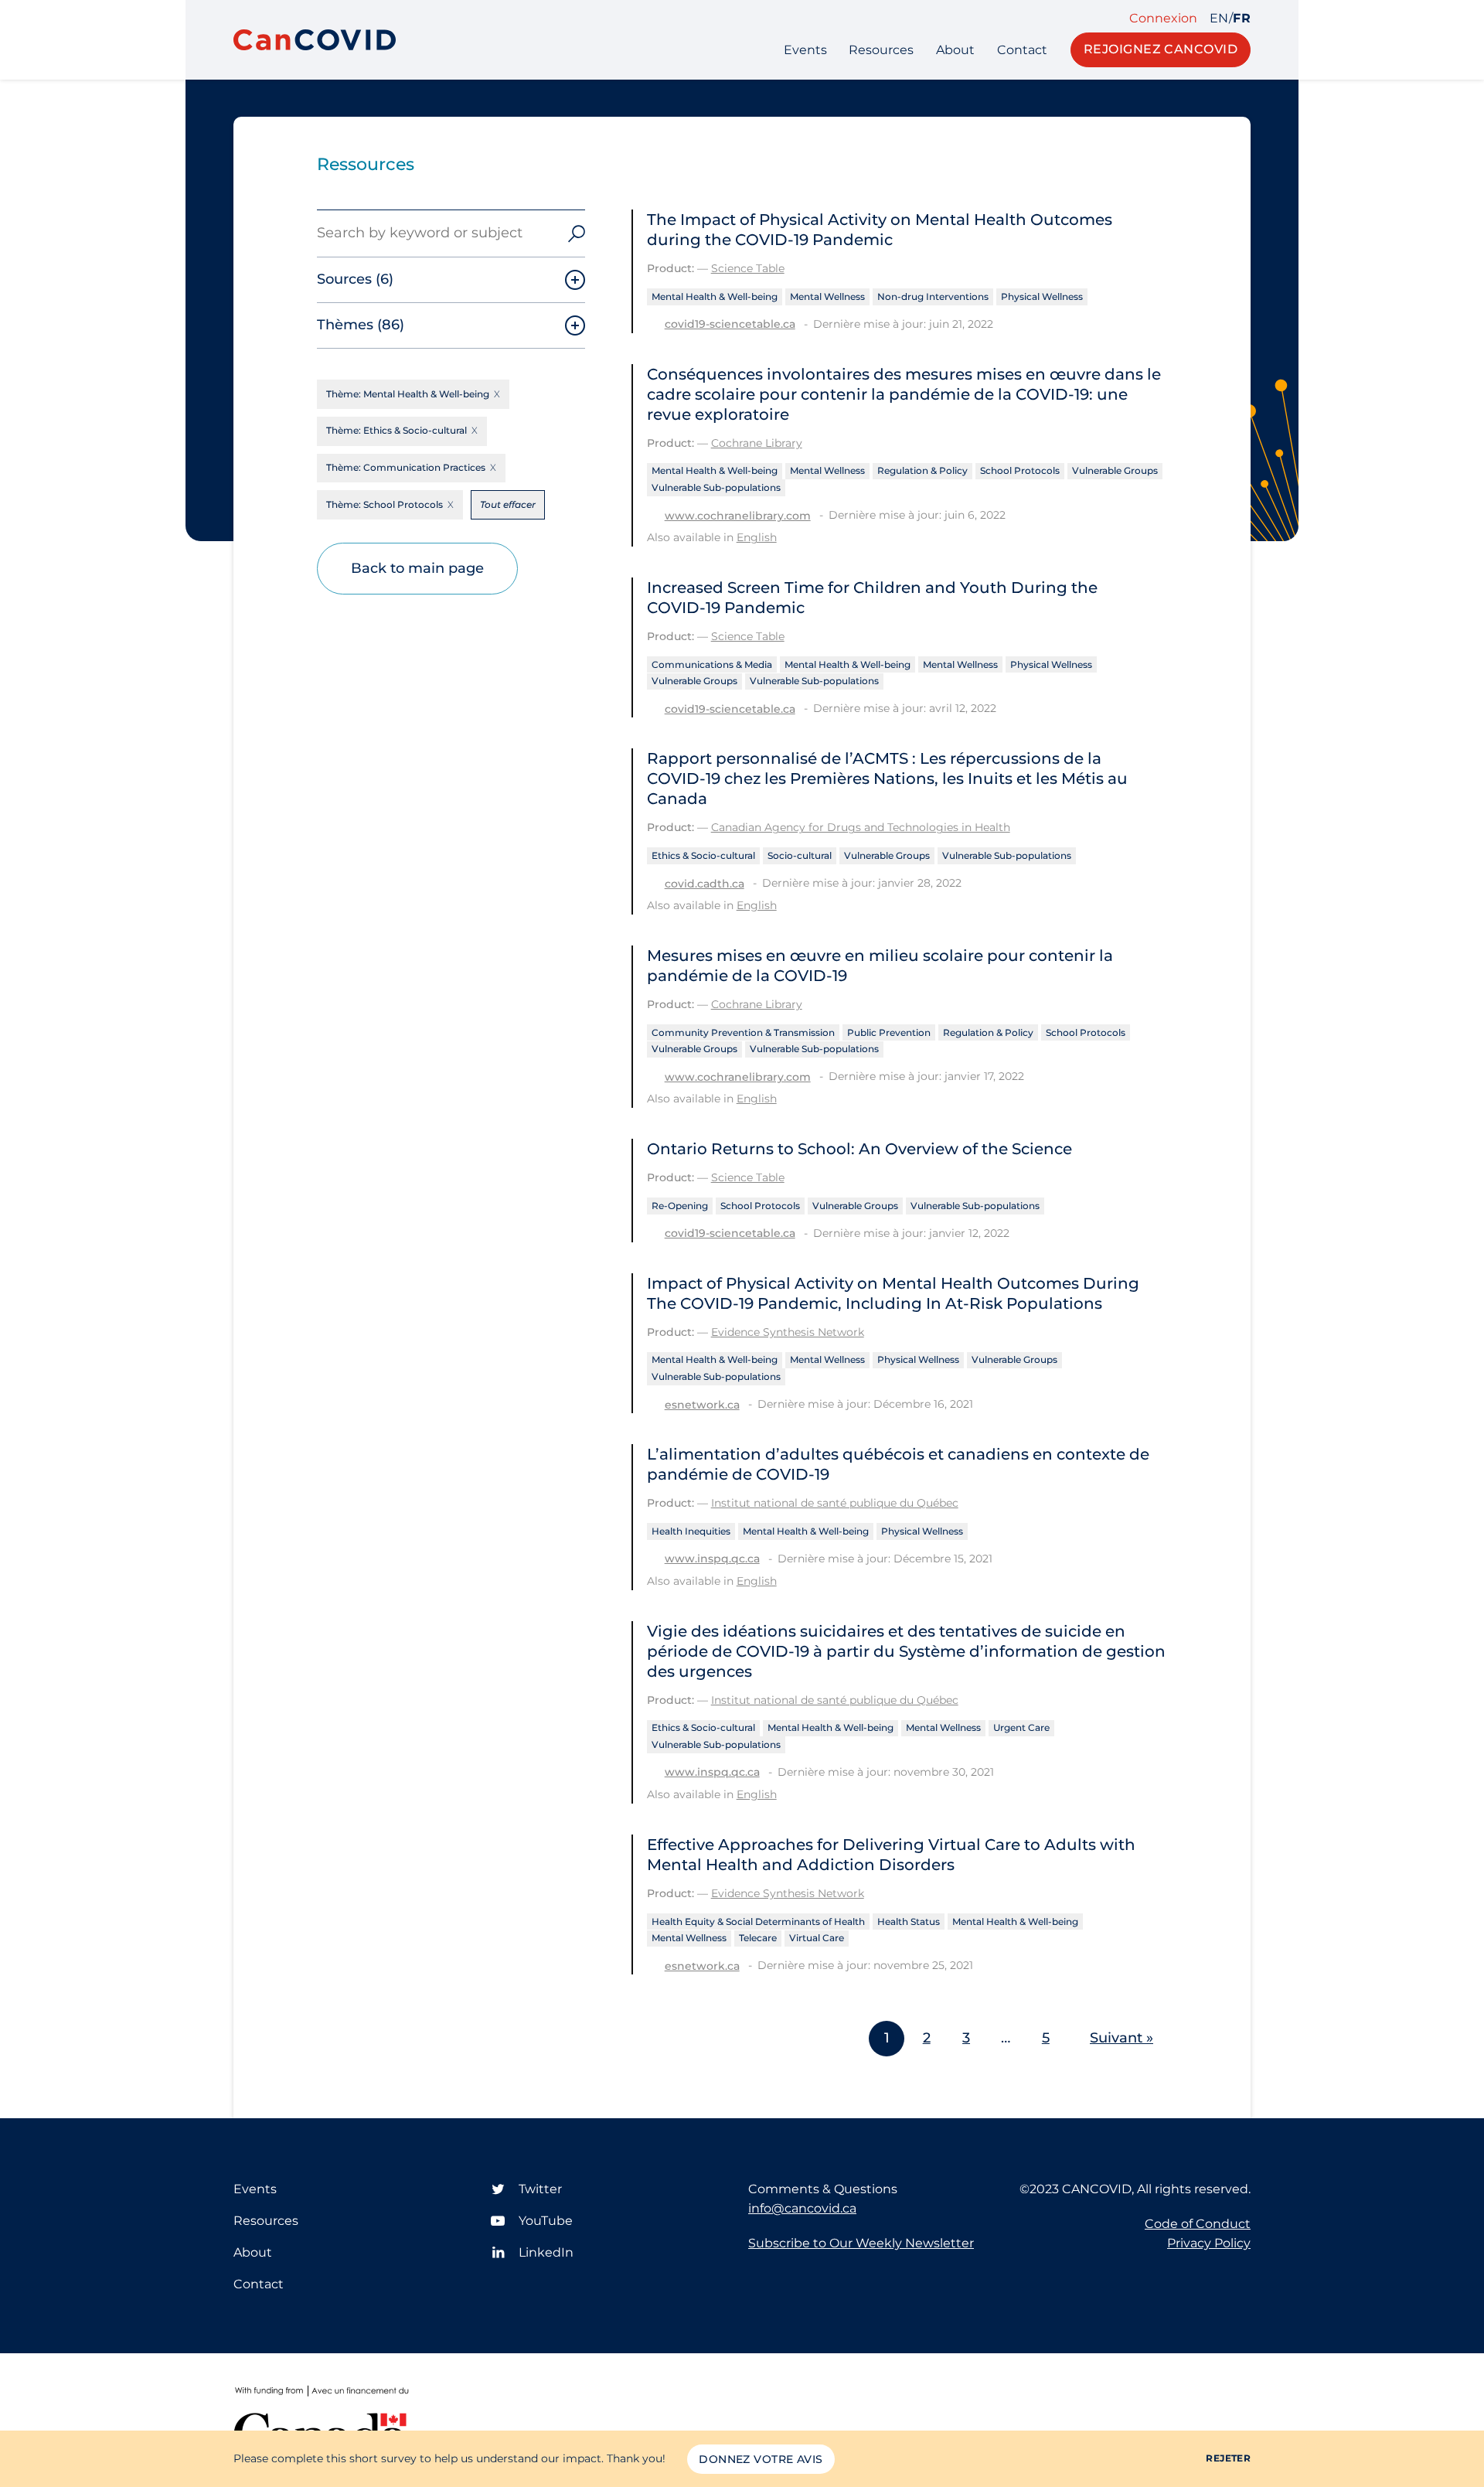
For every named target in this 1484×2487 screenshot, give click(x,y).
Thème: (408, 394)
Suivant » (1122, 2038)
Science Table (748, 268)
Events (805, 50)
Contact (1022, 50)
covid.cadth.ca (705, 884)
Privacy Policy (1209, 2243)
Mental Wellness (827, 296)
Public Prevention (889, 1032)
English (757, 537)
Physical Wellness (1042, 296)
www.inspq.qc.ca (712, 1559)
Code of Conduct (1198, 2224)
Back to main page (417, 568)
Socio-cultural (800, 855)
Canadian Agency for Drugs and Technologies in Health (861, 827)
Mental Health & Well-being (715, 296)
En (1219, 19)
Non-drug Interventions (933, 296)
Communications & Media (712, 664)
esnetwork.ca (702, 1405)
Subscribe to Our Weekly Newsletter (861, 2243)
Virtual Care (817, 1938)
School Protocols (1020, 470)
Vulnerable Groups (1115, 470)
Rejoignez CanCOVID (1161, 49)
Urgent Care (1021, 1727)
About (955, 50)
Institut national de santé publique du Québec (835, 1503)
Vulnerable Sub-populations (716, 487)
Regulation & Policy (922, 470)
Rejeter (1228, 2458)
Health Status (909, 1921)
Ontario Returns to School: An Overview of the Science (859, 1149)
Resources (881, 50)
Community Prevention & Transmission (743, 1032)
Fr (1242, 19)
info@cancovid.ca (802, 2208)
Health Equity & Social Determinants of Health (758, 1921)
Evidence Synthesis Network (788, 1332)
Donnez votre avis (761, 2459)
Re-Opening (680, 1206)
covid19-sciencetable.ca (730, 324)
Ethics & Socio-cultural (703, 855)
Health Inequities (691, 1531)
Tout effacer (508, 504)
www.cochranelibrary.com (738, 516)
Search (577, 233)
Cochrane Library (757, 443)
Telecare (758, 1938)
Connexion (1163, 19)
